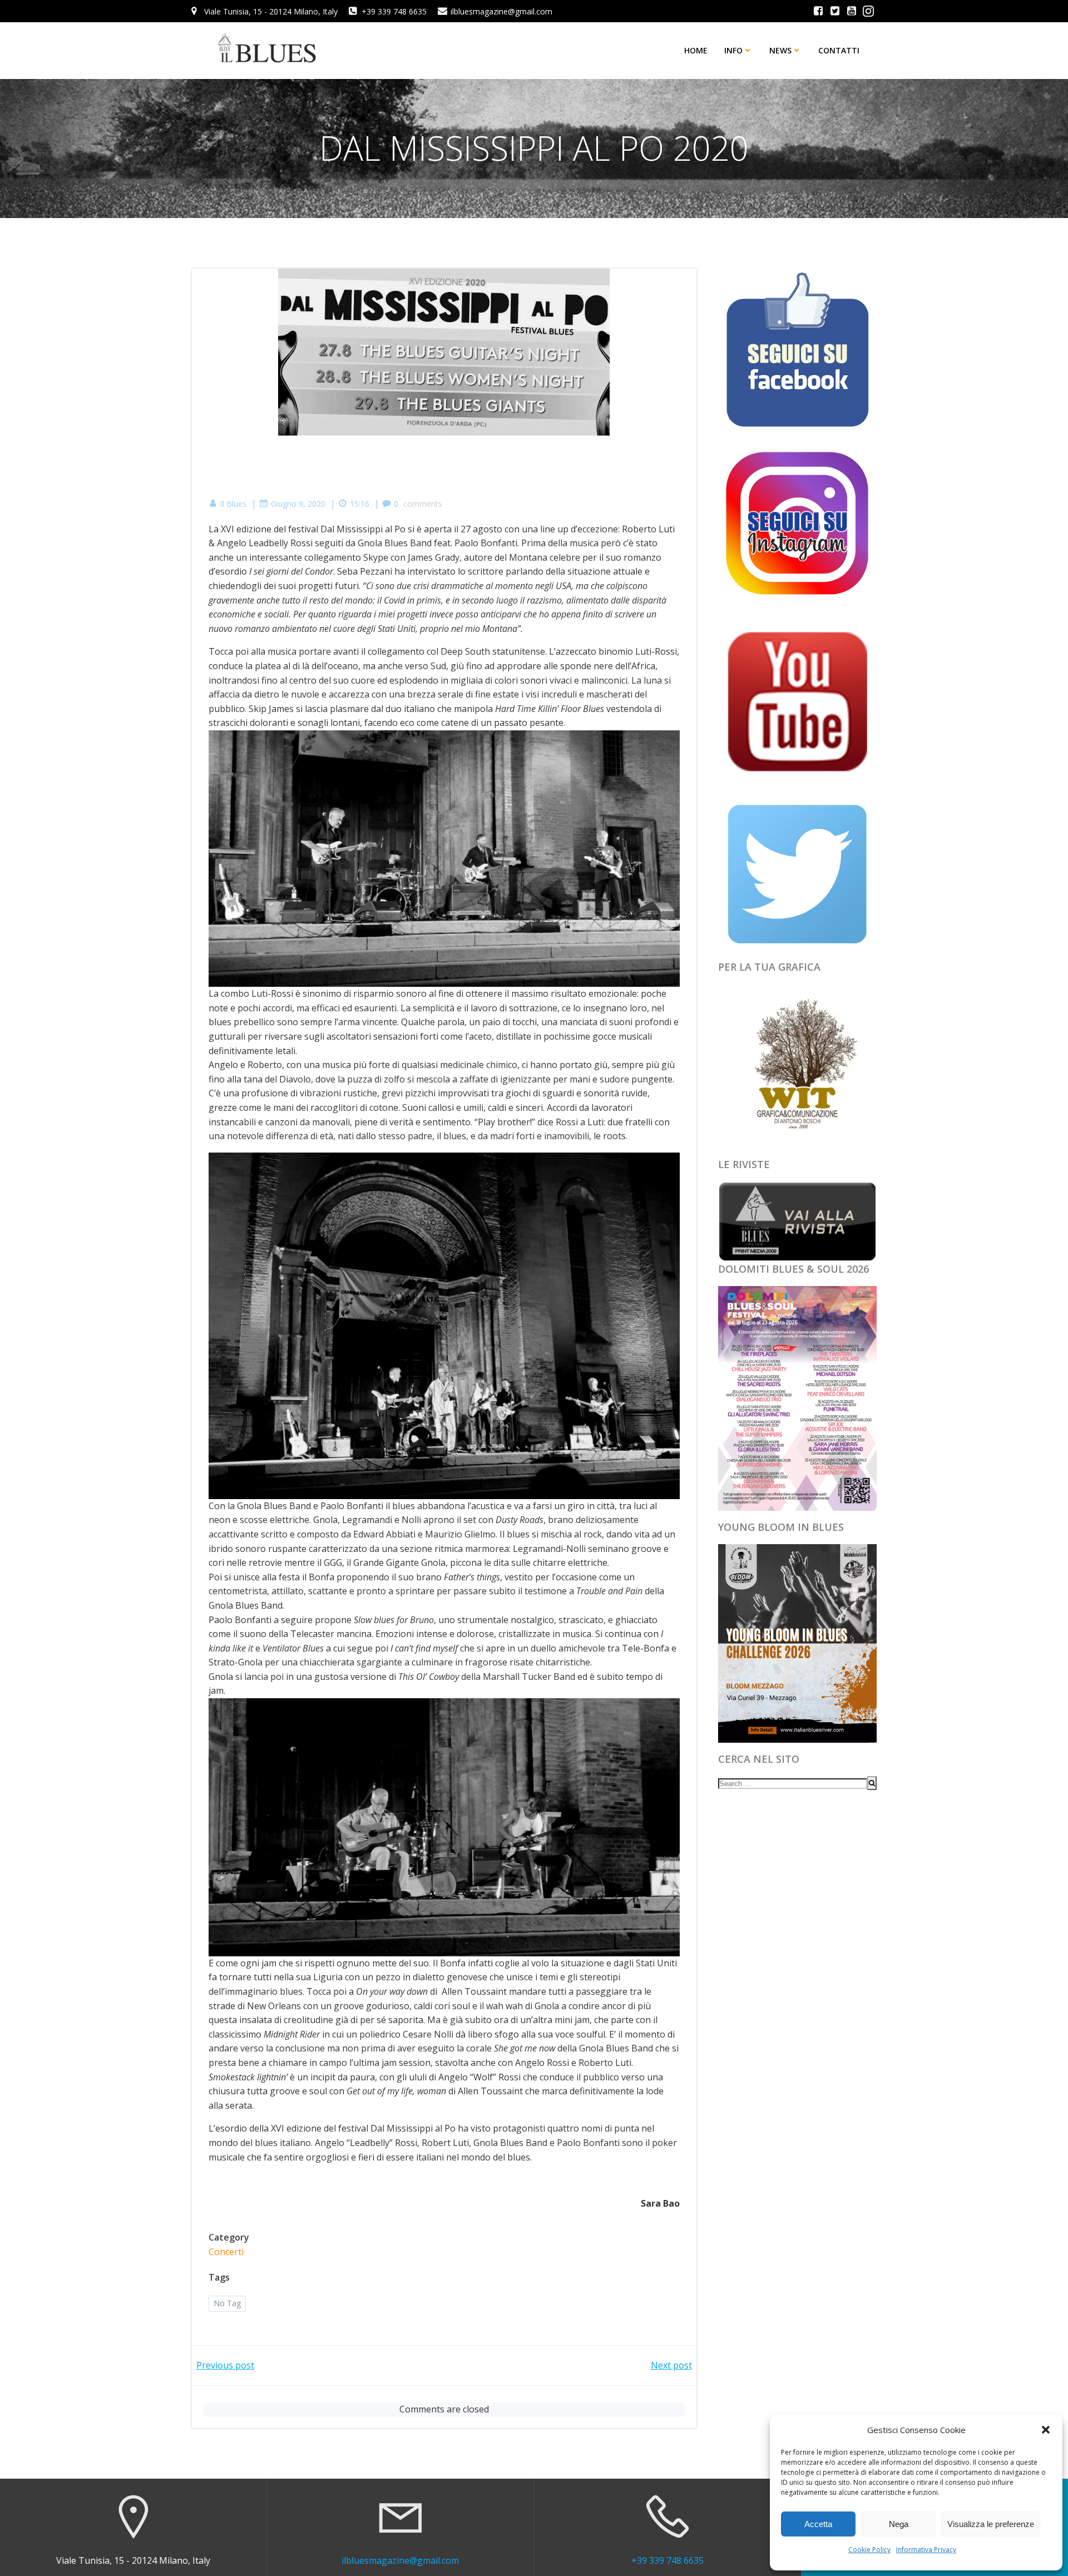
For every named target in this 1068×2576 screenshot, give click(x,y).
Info (733, 50)
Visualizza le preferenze (991, 2524)
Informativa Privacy (926, 2550)
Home (696, 50)
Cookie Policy (869, 2550)
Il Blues (233, 504)
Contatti (839, 50)
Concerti (226, 2252)
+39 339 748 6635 (667, 2560)
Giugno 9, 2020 (298, 504)
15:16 (360, 504)
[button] (1046, 2430)
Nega (899, 2524)
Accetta (818, 2524)
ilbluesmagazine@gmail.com (400, 2560)
